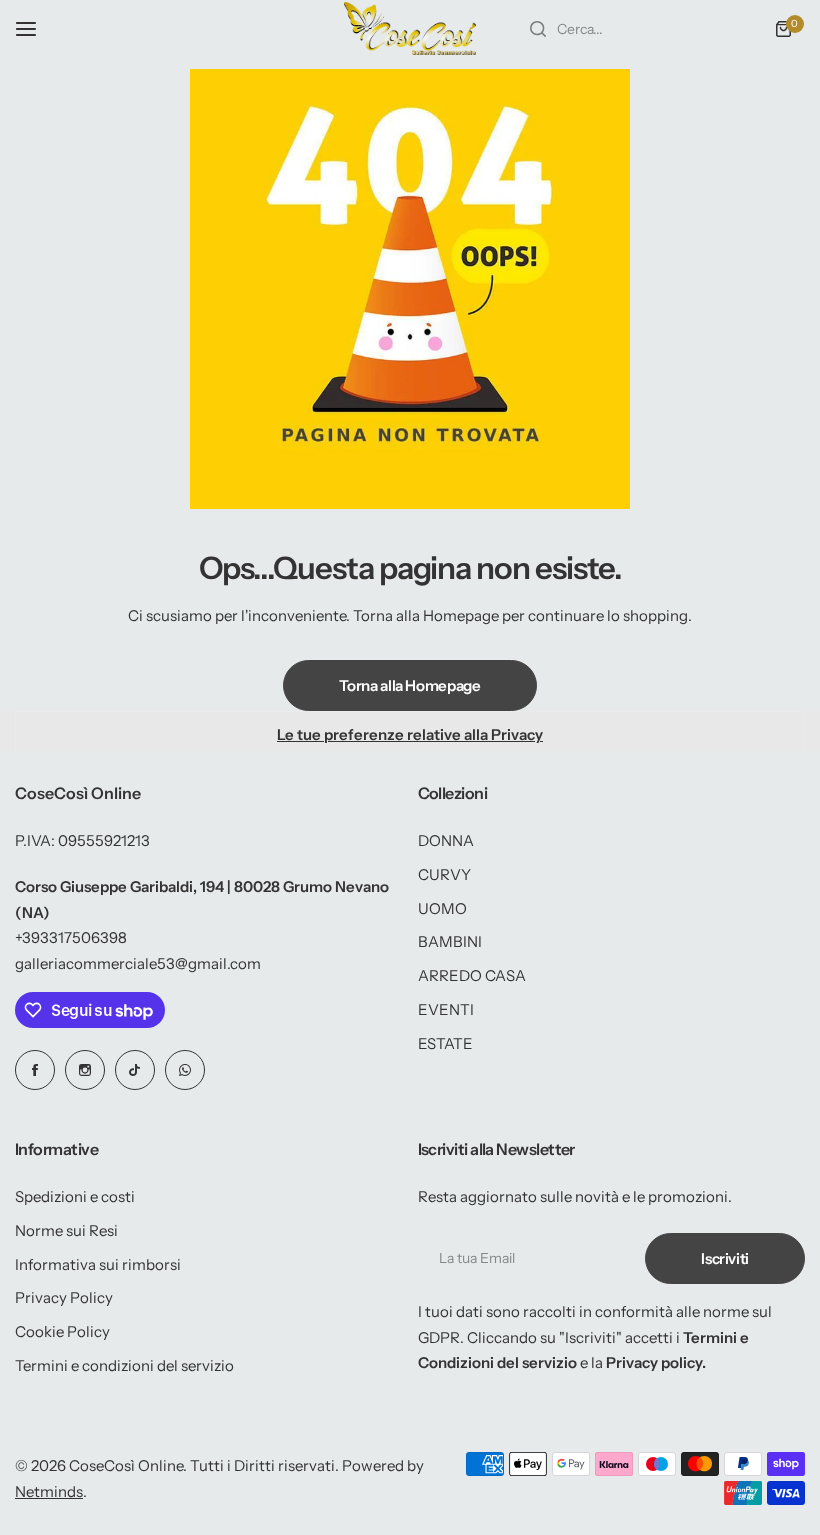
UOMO (442, 908)
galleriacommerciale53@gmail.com (138, 963)
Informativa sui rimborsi (98, 1264)
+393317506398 (71, 937)
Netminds (49, 1491)
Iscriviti (725, 1258)
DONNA (446, 840)
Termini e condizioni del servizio (124, 1365)
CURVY (444, 874)
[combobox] (631, 29)
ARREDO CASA (472, 975)
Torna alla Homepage (409, 685)
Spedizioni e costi (75, 1196)
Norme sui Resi (66, 1230)
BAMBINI (450, 941)
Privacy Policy (64, 1297)
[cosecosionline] (410, 28)
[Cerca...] (538, 29)
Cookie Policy (62, 1331)
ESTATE (445, 1043)
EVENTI (446, 1009)
